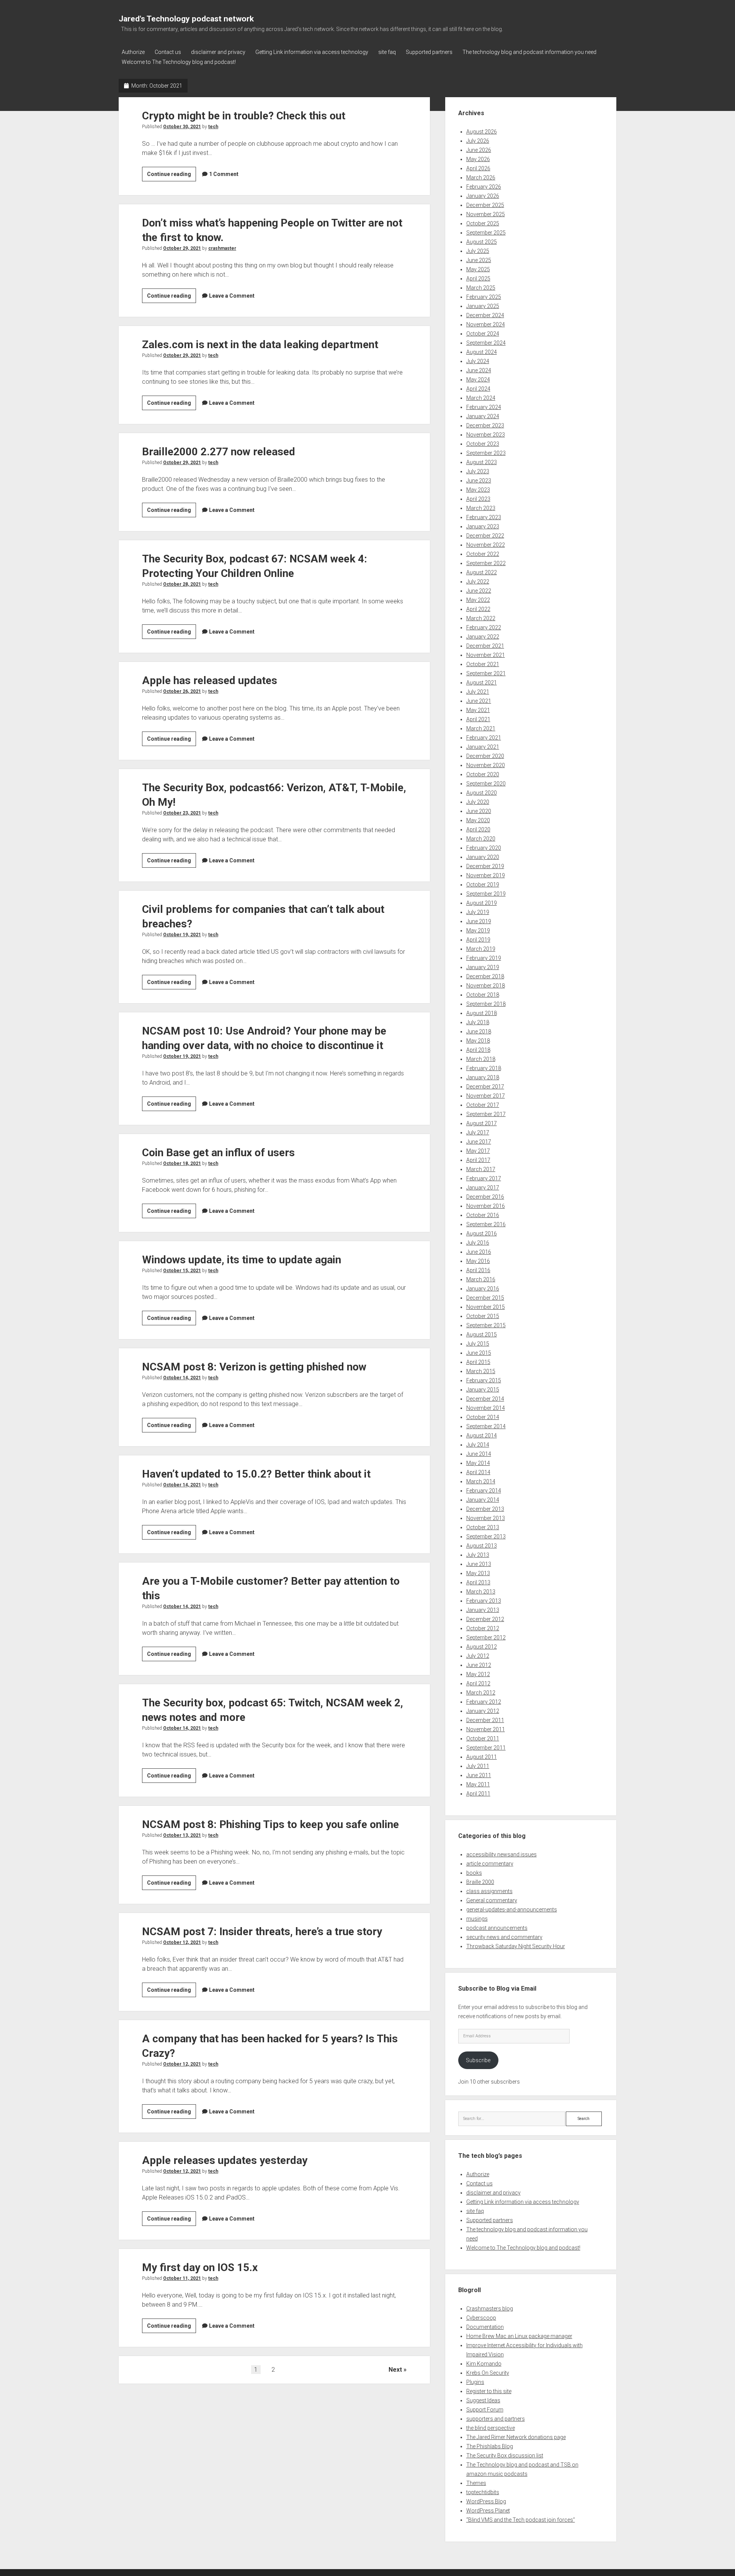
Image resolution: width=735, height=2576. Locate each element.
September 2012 (486, 1637)
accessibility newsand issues (501, 1854)
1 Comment (224, 174)
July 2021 (478, 692)
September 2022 (486, 563)
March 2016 (481, 1279)
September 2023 (486, 453)
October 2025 (483, 223)
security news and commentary (504, 1937)
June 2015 (479, 1353)
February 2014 (484, 1491)
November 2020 (486, 765)
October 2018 (483, 995)
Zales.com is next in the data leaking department (260, 345)
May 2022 (478, 600)
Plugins (475, 2382)
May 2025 (478, 269)
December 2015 (485, 1298)
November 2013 (486, 1518)
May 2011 (478, 1784)
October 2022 (483, 554)
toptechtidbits (483, 2492)
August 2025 (482, 242)
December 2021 (485, 646)
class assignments (489, 1891)
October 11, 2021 (182, 2278)
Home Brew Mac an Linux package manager (519, 2336)
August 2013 (482, 1546)
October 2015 (483, 1316)
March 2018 (481, 1059)
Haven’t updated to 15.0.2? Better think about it (256, 1474)
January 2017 (483, 1188)
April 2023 (478, 499)
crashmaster (222, 248)
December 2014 (485, 1399)
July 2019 (478, 912)
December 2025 (485, 205)
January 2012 (483, 1711)
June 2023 (479, 481)
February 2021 (484, 738)
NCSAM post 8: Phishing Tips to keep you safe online (270, 1824)
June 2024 (479, 370)
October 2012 (483, 1628)
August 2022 (482, 572)
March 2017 (481, 1169)
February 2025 (484, 297)
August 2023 (482, 462)
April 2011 (478, 1794)
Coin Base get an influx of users (218, 1153)
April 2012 (478, 1683)
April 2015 (478, 1362)
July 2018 (478, 1022)
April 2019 (478, 940)
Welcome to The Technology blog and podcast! (179, 62)
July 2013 (478, 1555)
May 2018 (478, 1041)
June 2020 (479, 811)
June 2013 (479, 1564)
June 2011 (479, 1775)
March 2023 (481, 508)
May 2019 (478, 930)
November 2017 (486, 1096)
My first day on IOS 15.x (200, 2267)
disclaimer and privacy (218, 52)
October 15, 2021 (182, 1271)
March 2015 (481, 1371)
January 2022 (483, 637)
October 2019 (483, 885)
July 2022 (478, 582)
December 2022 (485, 536)
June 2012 (479, 1665)
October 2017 (483, 1105)
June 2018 (479, 1031)
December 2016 (485, 1197)
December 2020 (485, 756)
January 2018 (483, 1077)
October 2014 (483, 1417)
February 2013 (484, 1601)
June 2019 (479, 921)
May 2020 (478, 820)
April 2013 (478, 1582)
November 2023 (486, 435)
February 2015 (484, 1380)
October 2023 (483, 444)
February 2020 (484, 848)
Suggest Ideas (483, 2400)
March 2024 (481, 398)
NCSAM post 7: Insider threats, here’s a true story (262, 1932)
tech (213, 127)
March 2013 (481, 1592)
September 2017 (486, 1114)
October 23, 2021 (182, 813)
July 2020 (478, 802)
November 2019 (486, 875)
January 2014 (483, 1500)
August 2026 (482, 132)
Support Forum (485, 2410)
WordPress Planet (488, 2511)
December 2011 (485, 1720)
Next (395, 2370)
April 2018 (478, 1050)
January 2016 (483, 1289)
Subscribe (478, 2060)
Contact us (168, 52)
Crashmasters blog (490, 2309)
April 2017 (478, 1160)
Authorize (133, 52)
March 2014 (481, 1481)
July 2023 (478, 471)
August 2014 (482, 1435)
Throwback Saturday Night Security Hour (516, 1946)
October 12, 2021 (182, 1942)
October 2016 (483, 1215)
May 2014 (478, 1463)
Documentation (485, 2327)
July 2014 (478, 1445)
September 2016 (486, 1224)
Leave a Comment (232, 296)
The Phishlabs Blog (490, 2446)
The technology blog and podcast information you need (529, 52)
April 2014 (478, 1472)
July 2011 (478, 1766)
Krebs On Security (488, 2373)
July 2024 (478, 361)
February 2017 (484, 1178)
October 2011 (483, 1739)
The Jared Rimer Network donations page (516, 2437)
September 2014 (486, 1426)
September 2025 (486, 233)
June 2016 (479, 1252)
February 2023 (484, 517)
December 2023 (485, 425)
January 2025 (483, 306)
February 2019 (484, 958)
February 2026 (484, 187)
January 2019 (483, 967)
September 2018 (486, 1004)
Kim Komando (484, 2364)
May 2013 (478, 1573)
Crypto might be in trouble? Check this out (244, 116)
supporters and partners (496, 2419)
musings (477, 1919)
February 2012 (484, 1702)
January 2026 (483, 196)
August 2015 (482, 1334)
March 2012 (481, 1693)
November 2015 (486, 1307)
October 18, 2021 (182, 1163)
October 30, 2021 (182, 127)
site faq (387, 52)
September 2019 (486, 894)
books (474, 1873)
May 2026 (478, 159)
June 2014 (479, 1454)
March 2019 (481, 949)
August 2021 (482, 683)
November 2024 (486, 324)
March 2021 (481, 728)
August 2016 (482, 1233)
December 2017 (485, 1087)
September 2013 (486, 1536)
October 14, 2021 (182, 1378)
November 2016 (486, 1206)
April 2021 (478, 719)
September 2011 (486, 1748)
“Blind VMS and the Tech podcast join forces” (521, 2520)
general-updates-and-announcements (512, 1910)
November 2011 (486, 1729)
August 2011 (482, 1757)
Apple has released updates (210, 680)
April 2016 (478, 1270)
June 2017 (479, 1142)
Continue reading (171, 176)
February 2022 (484, 627)
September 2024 (486, 343)
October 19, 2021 (182, 935)
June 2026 (479, 150)
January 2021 (483, 747)
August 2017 (482, 1123)
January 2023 (483, 526)
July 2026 (478, 141)
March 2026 (481, 178)
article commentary (490, 1864)
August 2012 (482, 1647)
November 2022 (486, 545)
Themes (476, 2483)
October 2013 (483, 1527)
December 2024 (485, 315)
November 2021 (486, 655)
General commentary (492, 1900)
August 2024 (482, 352)
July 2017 (478, 1132)
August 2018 (482, 1013)
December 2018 (485, 976)
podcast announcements (497, 1928)
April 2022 (478, 609)
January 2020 (483, 857)
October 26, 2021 (182, 691)
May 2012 (478, 1674)
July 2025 (478, 251)
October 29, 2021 (182, 248)
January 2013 (483, 1610)
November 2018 (486, 986)
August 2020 (482, 793)
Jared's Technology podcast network (186, 19)
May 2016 (478, 1261)
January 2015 (483, 1390)
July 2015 (478, 1344)
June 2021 (479, 701)
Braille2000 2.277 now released (219, 452)
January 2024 (483, 416)
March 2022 (481, 618)
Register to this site (489, 2391)
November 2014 (486, 1408)
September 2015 (486, 1325)
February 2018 (484, 1068)
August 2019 (482, 903)
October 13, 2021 (182, 1835)
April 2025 (478, 279)
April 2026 (478, 168)
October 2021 (483, 664)
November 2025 (486, 214)
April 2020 (478, 829)
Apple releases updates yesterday (225, 2160)
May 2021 (478, 710)
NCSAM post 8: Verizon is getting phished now (254, 1367)
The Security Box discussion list (505, 2455)
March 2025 (481, 288)
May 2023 (478, 490)
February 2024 (484, 407)
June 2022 (479, 591)
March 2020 (481, 839)
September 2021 (486, 673)
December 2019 (485, 866)
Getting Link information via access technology (312, 52)
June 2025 (479, 260)
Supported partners (429, 52)
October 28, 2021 (182, 584)
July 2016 (478, 1243)
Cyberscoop (481, 2318)
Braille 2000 (480, 1882)
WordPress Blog (486, 2501)
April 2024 (478, 389)
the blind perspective (491, 2428)
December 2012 (485, 1619)
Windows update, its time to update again (242, 1260)
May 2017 (478, 1151)
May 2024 (478, 380)
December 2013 (485, 1509)
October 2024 (483, 334)
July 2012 (478, 1656)
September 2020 (486, 784)
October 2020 (483, 774)
